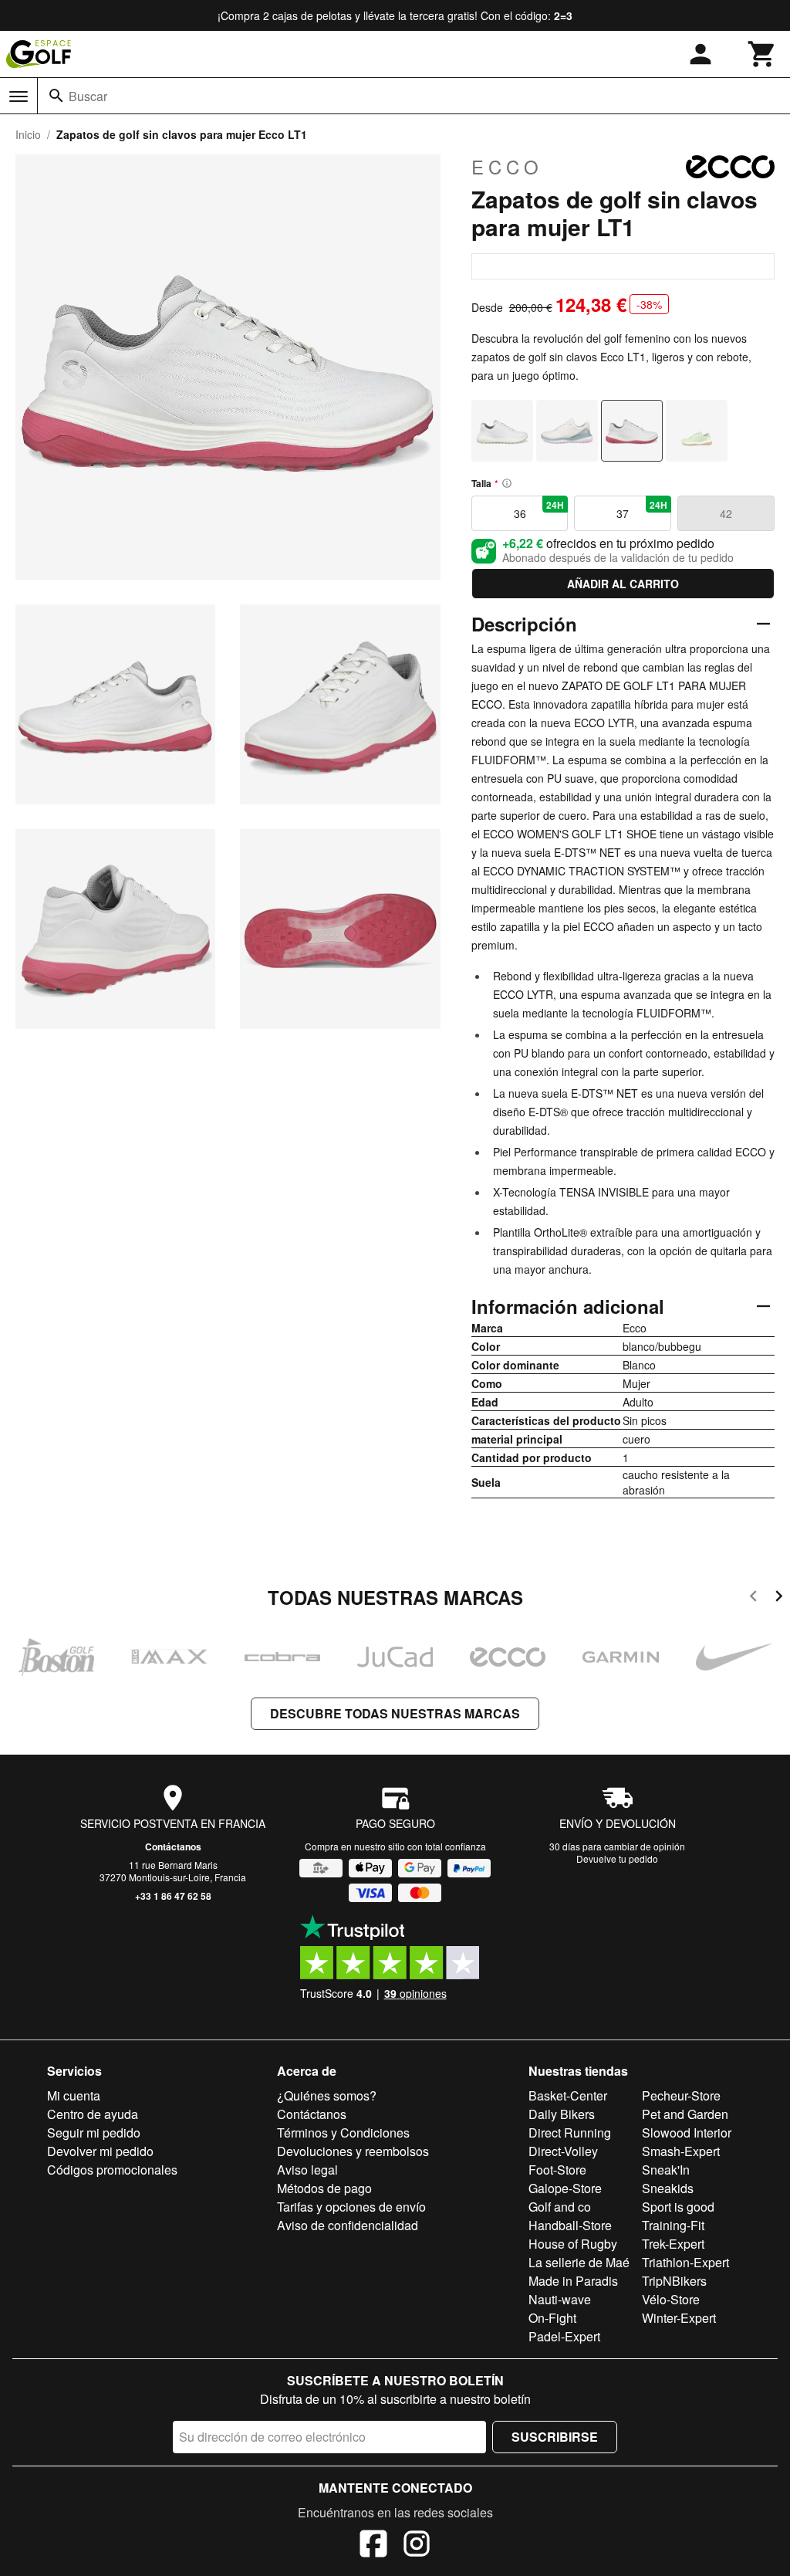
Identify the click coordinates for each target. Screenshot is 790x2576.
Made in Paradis (573, 2281)
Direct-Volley (563, 2151)
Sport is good (678, 2207)
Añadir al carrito (623, 584)
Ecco (507, 167)
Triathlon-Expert (685, 2262)
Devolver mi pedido (100, 2151)
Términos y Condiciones (343, 2133)
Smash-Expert (681, 2151)
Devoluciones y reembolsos (353, 2151)
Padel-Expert (564, 2336)
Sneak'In (666, 2170)
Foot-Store (557, 2170)
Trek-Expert (673, 2244)
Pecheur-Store (681, 2095)
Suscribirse (555, 2437)
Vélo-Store (671, 2299)
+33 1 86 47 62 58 (173, 1896)
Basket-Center (568, 2095)
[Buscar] (56, 96)
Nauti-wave (560, 2299)
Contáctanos (173, 1847)
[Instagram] (417, 2546)
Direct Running (570, 2133)
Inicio (28, 134)
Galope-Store (565, 2188)
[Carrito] (762, 54)
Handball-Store (570, 2225)
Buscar (88, 96)
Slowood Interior (687, 2133)
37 (642, 509)
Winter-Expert (679, 2318)
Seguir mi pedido (94, 2133)
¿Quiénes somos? (327, 2095)
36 (539, 509)
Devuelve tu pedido (617, 1858)
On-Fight (552, 2318)
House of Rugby (573, 2244)
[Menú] (19, 96)
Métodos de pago (324, 2188)
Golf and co (560, 2207)
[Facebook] (373, 2546)
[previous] (753, 1598)
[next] (779, 1598)
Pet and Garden (685, 2114)
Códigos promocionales (112, 2170)
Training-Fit (673, 2225)
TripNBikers (674, 2281)
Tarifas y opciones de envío (351, 2207)
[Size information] (507, 483)
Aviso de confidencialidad (348, 2225)
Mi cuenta (74, 2095)
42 (726, 513)
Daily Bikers (562, 2114)
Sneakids (668, 2188)
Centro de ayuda (93, 2114)
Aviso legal (307, 2170)
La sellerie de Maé (579, 2262)
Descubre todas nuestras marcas (395, 1713)
